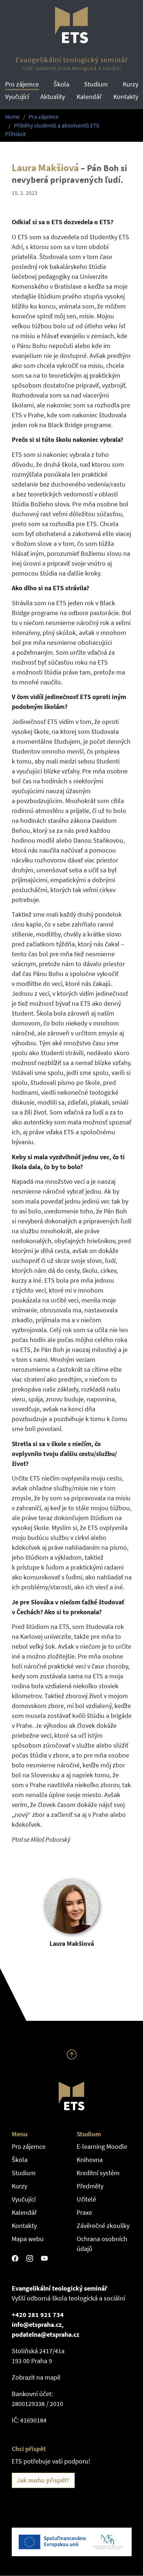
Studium (96, 84)
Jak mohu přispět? (43, 2480)
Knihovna (90, 2160)
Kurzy (131, 84)
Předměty (90, 2186)
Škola (61, 84)
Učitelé (86, 2199)
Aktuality (53, 97)
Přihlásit (15, 134)
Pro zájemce (22, 84)
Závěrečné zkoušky (103, 2226)
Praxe (84, 2212)
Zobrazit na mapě (36, 2377)
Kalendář (89, 97)
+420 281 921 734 (38, 2315)
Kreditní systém (98, 2173)
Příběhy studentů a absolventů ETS (57, 125)
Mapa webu (28, 2239)
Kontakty (126, 97)
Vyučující (17, 97)
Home (12, 117)
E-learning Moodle (102, 2146)
